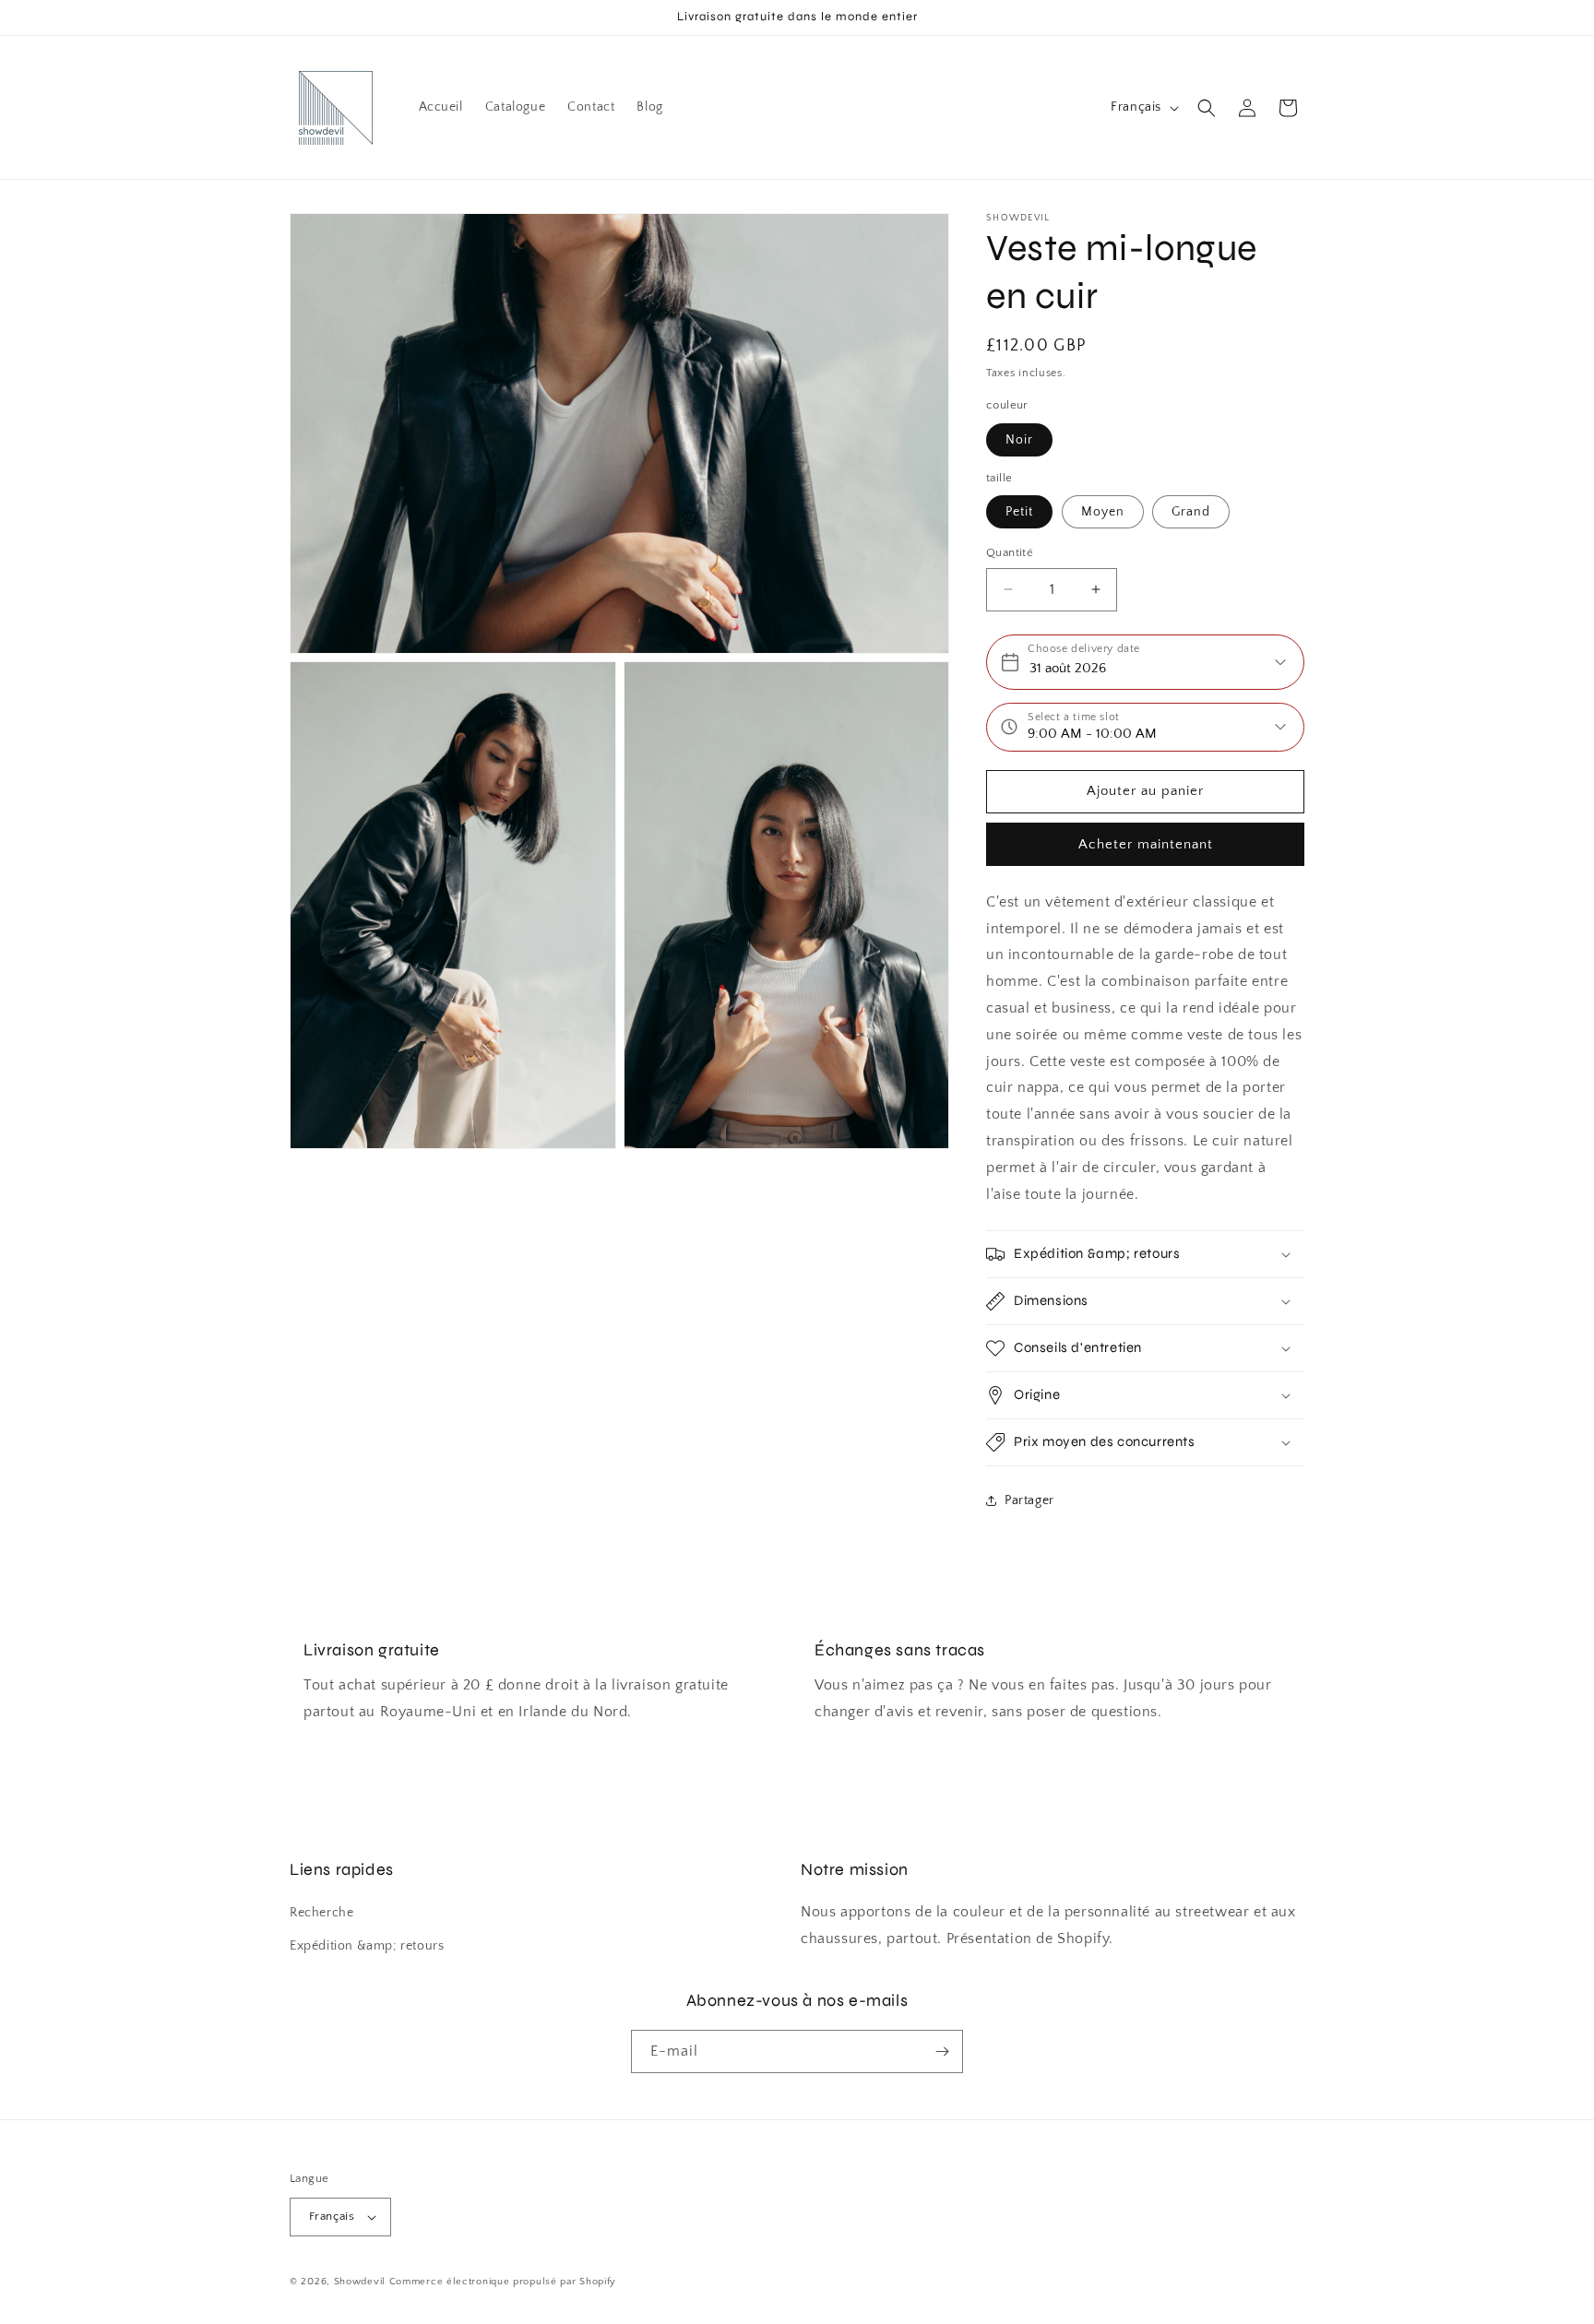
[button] (1207, 108)
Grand (1191, 512)
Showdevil (360, 2282)
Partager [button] (1029, 1500)
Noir (1019, 440)
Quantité (1010, 552)
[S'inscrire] (942, 2051)
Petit (1019, 512)
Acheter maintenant (1146, 844)
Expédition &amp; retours (367, 1946)
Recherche (321, 1913)
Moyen (1103, 512)
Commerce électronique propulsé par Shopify (503, 2282)
